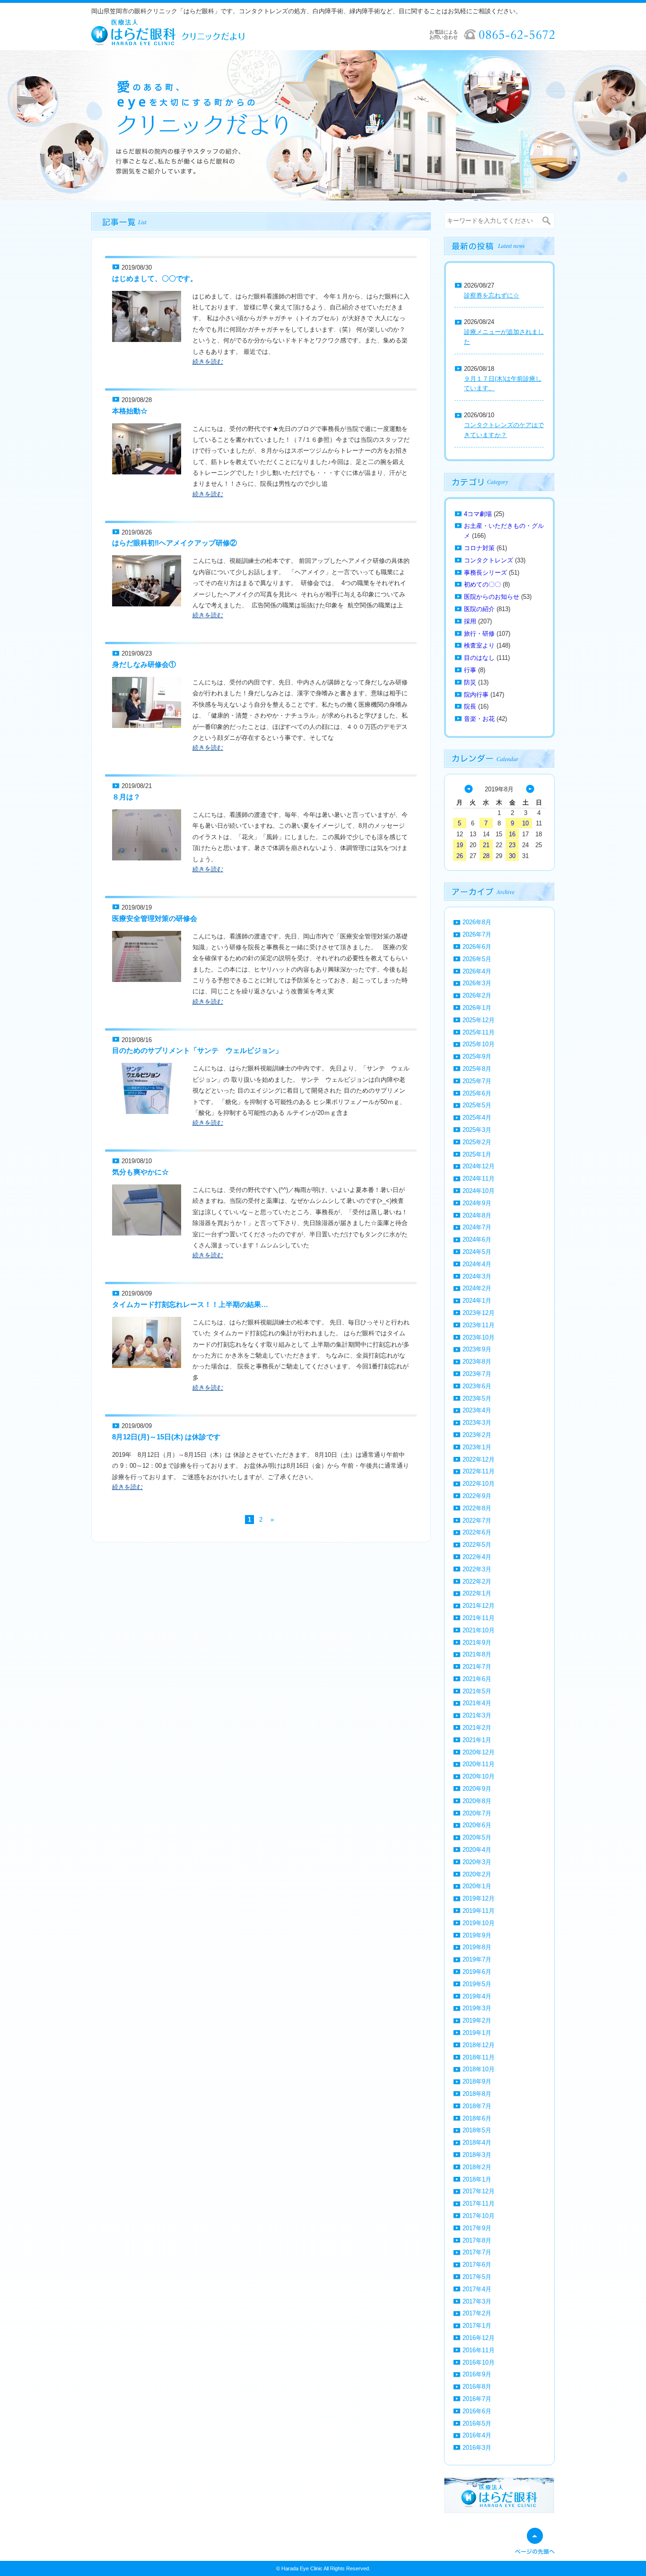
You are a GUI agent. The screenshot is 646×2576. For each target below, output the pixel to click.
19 (460, 845)
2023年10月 (479, 1337)
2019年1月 (477, 2033)
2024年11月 (479, 1178)
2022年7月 (477, 1520)
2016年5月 (477, 2423)
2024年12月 (479, 1166)
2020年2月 (477, 1874)
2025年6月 (477, 1093)
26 (460, 856)
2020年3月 (477, 1862)
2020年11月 (479, 1764)
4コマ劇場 (478, 514)
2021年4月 (477, 1703)
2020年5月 (477, 1837)
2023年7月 (477, 1374)
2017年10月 (479, 2216)
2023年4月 (477, 1410)
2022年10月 (479, 1484)
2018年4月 (477, 2142)
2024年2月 (477, 1288)
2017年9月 (477, 2228)
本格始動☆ (130, 411)
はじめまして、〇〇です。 (155, 278)
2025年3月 (477, 1130)
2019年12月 (479, 1898)
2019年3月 (477, 2008)
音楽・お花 (479, 719)
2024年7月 (477, 1227)
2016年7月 (477, 2399)
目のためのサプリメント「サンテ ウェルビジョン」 (197, 1050)
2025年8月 (477, 1069)
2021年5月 (477, 1691)
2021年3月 (477, 1715)
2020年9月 (477, 1789)
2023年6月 (477, 1386)
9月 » (530, 789)
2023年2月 (477, 1435)
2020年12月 (479, 1752)
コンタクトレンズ (489, 560)
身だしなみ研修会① (144, 664)
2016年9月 (477, 2374)
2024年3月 (477, 1276)
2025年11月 (479, 1032)
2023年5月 (477, 1398)
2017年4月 (477, 2289)
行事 (470, 670)
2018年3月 (477, 2155)
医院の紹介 (479, 609)
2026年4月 (477, 971)
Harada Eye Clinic (302, 2568)
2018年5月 (477, 2130)
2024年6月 (477, 1240)
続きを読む (208, 362)
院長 (470, 706)
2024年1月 (477, 1301)
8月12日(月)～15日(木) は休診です (166, 1437)
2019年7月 (477, 1959)
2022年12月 (479, 1459)
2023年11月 (479, 1325)
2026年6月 (477, 947)
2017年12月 (479, 2191)
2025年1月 (477, 1154)
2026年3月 (477, 983)
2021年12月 (479, 1606)
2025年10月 (479, 1044)
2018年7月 (477, 2106)
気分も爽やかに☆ (140, 1172)
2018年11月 (479, 2057)
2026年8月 (477, 922)
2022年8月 (477, 1508)
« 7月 (469, 789)
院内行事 (476, 695)
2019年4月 (477, 1996)
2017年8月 (477, 2240)
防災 (470, 682)
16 (512, 834)
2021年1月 (477, 1740)
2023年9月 (477, 1349)
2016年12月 (479, 2338)
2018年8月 (477, 2094)
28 (486, 856)
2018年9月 (477, 2081)
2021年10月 (479, 1630)
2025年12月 (479, 1020)
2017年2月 (477, 2313)
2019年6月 (477, 1972)
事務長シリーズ (485, 573)
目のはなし (479, 658)
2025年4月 (477, 1117)
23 (512, 845)
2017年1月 (477, 2326)
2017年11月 (479, 2204)
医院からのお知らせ (492, 597)
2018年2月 (477, 2167)
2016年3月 (477, 2448)
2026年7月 (477, 934)
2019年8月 (477, 1947)
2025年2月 (477, 1142)
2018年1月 (477, 2179)
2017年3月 (477, 2301)
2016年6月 (477, 2411)
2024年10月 (479, 1191)
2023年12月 (479, 1313)
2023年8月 (477, 1362)
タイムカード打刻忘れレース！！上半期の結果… (190, 1304)
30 (512, 856)
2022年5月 (477, 1545)
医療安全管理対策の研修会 (155, 918)
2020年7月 (477, 1813)
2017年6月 (477, 2265)
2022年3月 (477, 1569)
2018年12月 (479, 2045)
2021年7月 (477, 1667)
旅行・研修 (479, 634)
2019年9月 (477, 1935)
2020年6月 (477, 1825)
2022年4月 (477, 1557)
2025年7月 (477, 1081)
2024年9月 (477, 1203)
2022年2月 (477, 1582)
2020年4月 (477, 1850)
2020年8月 (477, 1801)
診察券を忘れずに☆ (492, 295)
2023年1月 (477, 1447)
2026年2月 (477, 995)
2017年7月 (477, 2252)
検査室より (479, 645)
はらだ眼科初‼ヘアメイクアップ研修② (175, 543)
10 (525, 823)
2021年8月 (477, 1654)
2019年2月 (477, 2020)
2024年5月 (477, 1252)
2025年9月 (477, 1056)
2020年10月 (479, 1776)
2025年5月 (477, 1105)
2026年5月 (477, 959)
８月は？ (126, 797)
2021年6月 (477, 1679)
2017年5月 (477, 2277)
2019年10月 (479, 1923)
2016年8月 (477, 2387)
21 (486, 845)
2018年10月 (479, 2069)
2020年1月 (477, 1886)
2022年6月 (477, 1532)
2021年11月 (479, 1618)
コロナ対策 (479, 548)
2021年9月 (477, 1643)
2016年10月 (479, 2362)
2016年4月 (477, 2435)
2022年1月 (477, 1593)
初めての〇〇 (482, 584)
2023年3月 (477, 1423)
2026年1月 (477, 1008)
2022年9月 (477, 1496)
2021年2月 (477, 1728)
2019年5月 (477, 1984)
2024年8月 (477, 1215)
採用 (470, 621)
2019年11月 (479, 1911)
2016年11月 (479, 2350)
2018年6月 (477, 2118)
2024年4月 (477, 1264)
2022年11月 (479, 1471)
